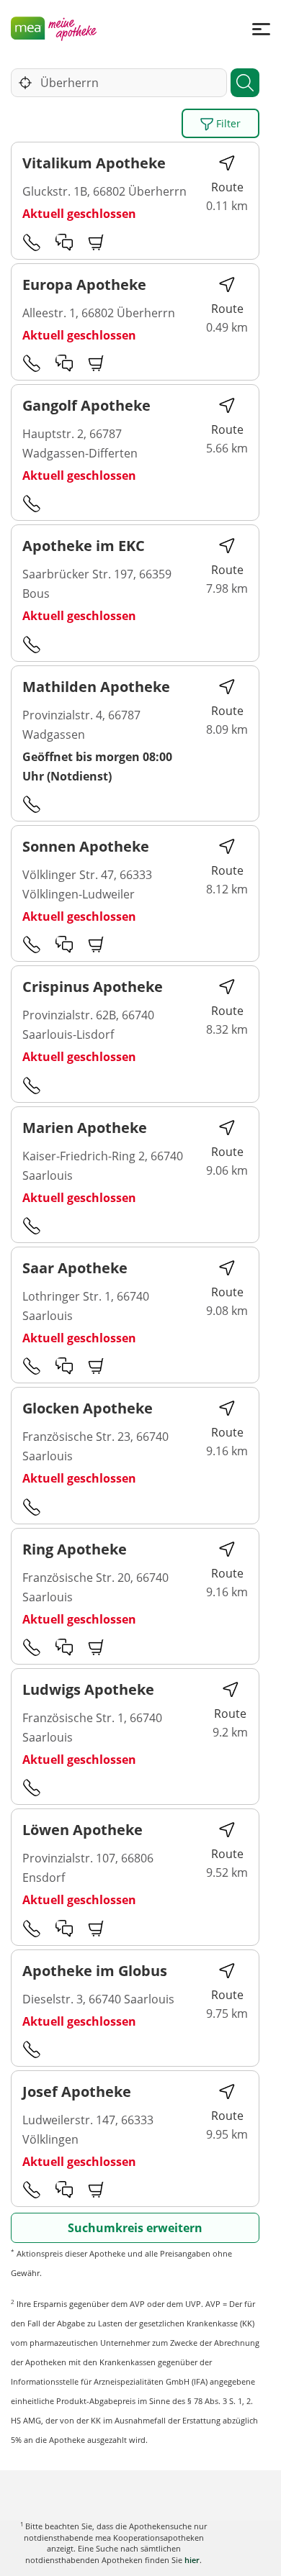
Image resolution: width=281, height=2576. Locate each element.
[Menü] (261, 28)
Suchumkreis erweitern (135, 2228)
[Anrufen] (32, 242)
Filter (227, 123)
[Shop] (97, 242)
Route (227, 187)
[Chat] (64, 242)
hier (192, 2560)
